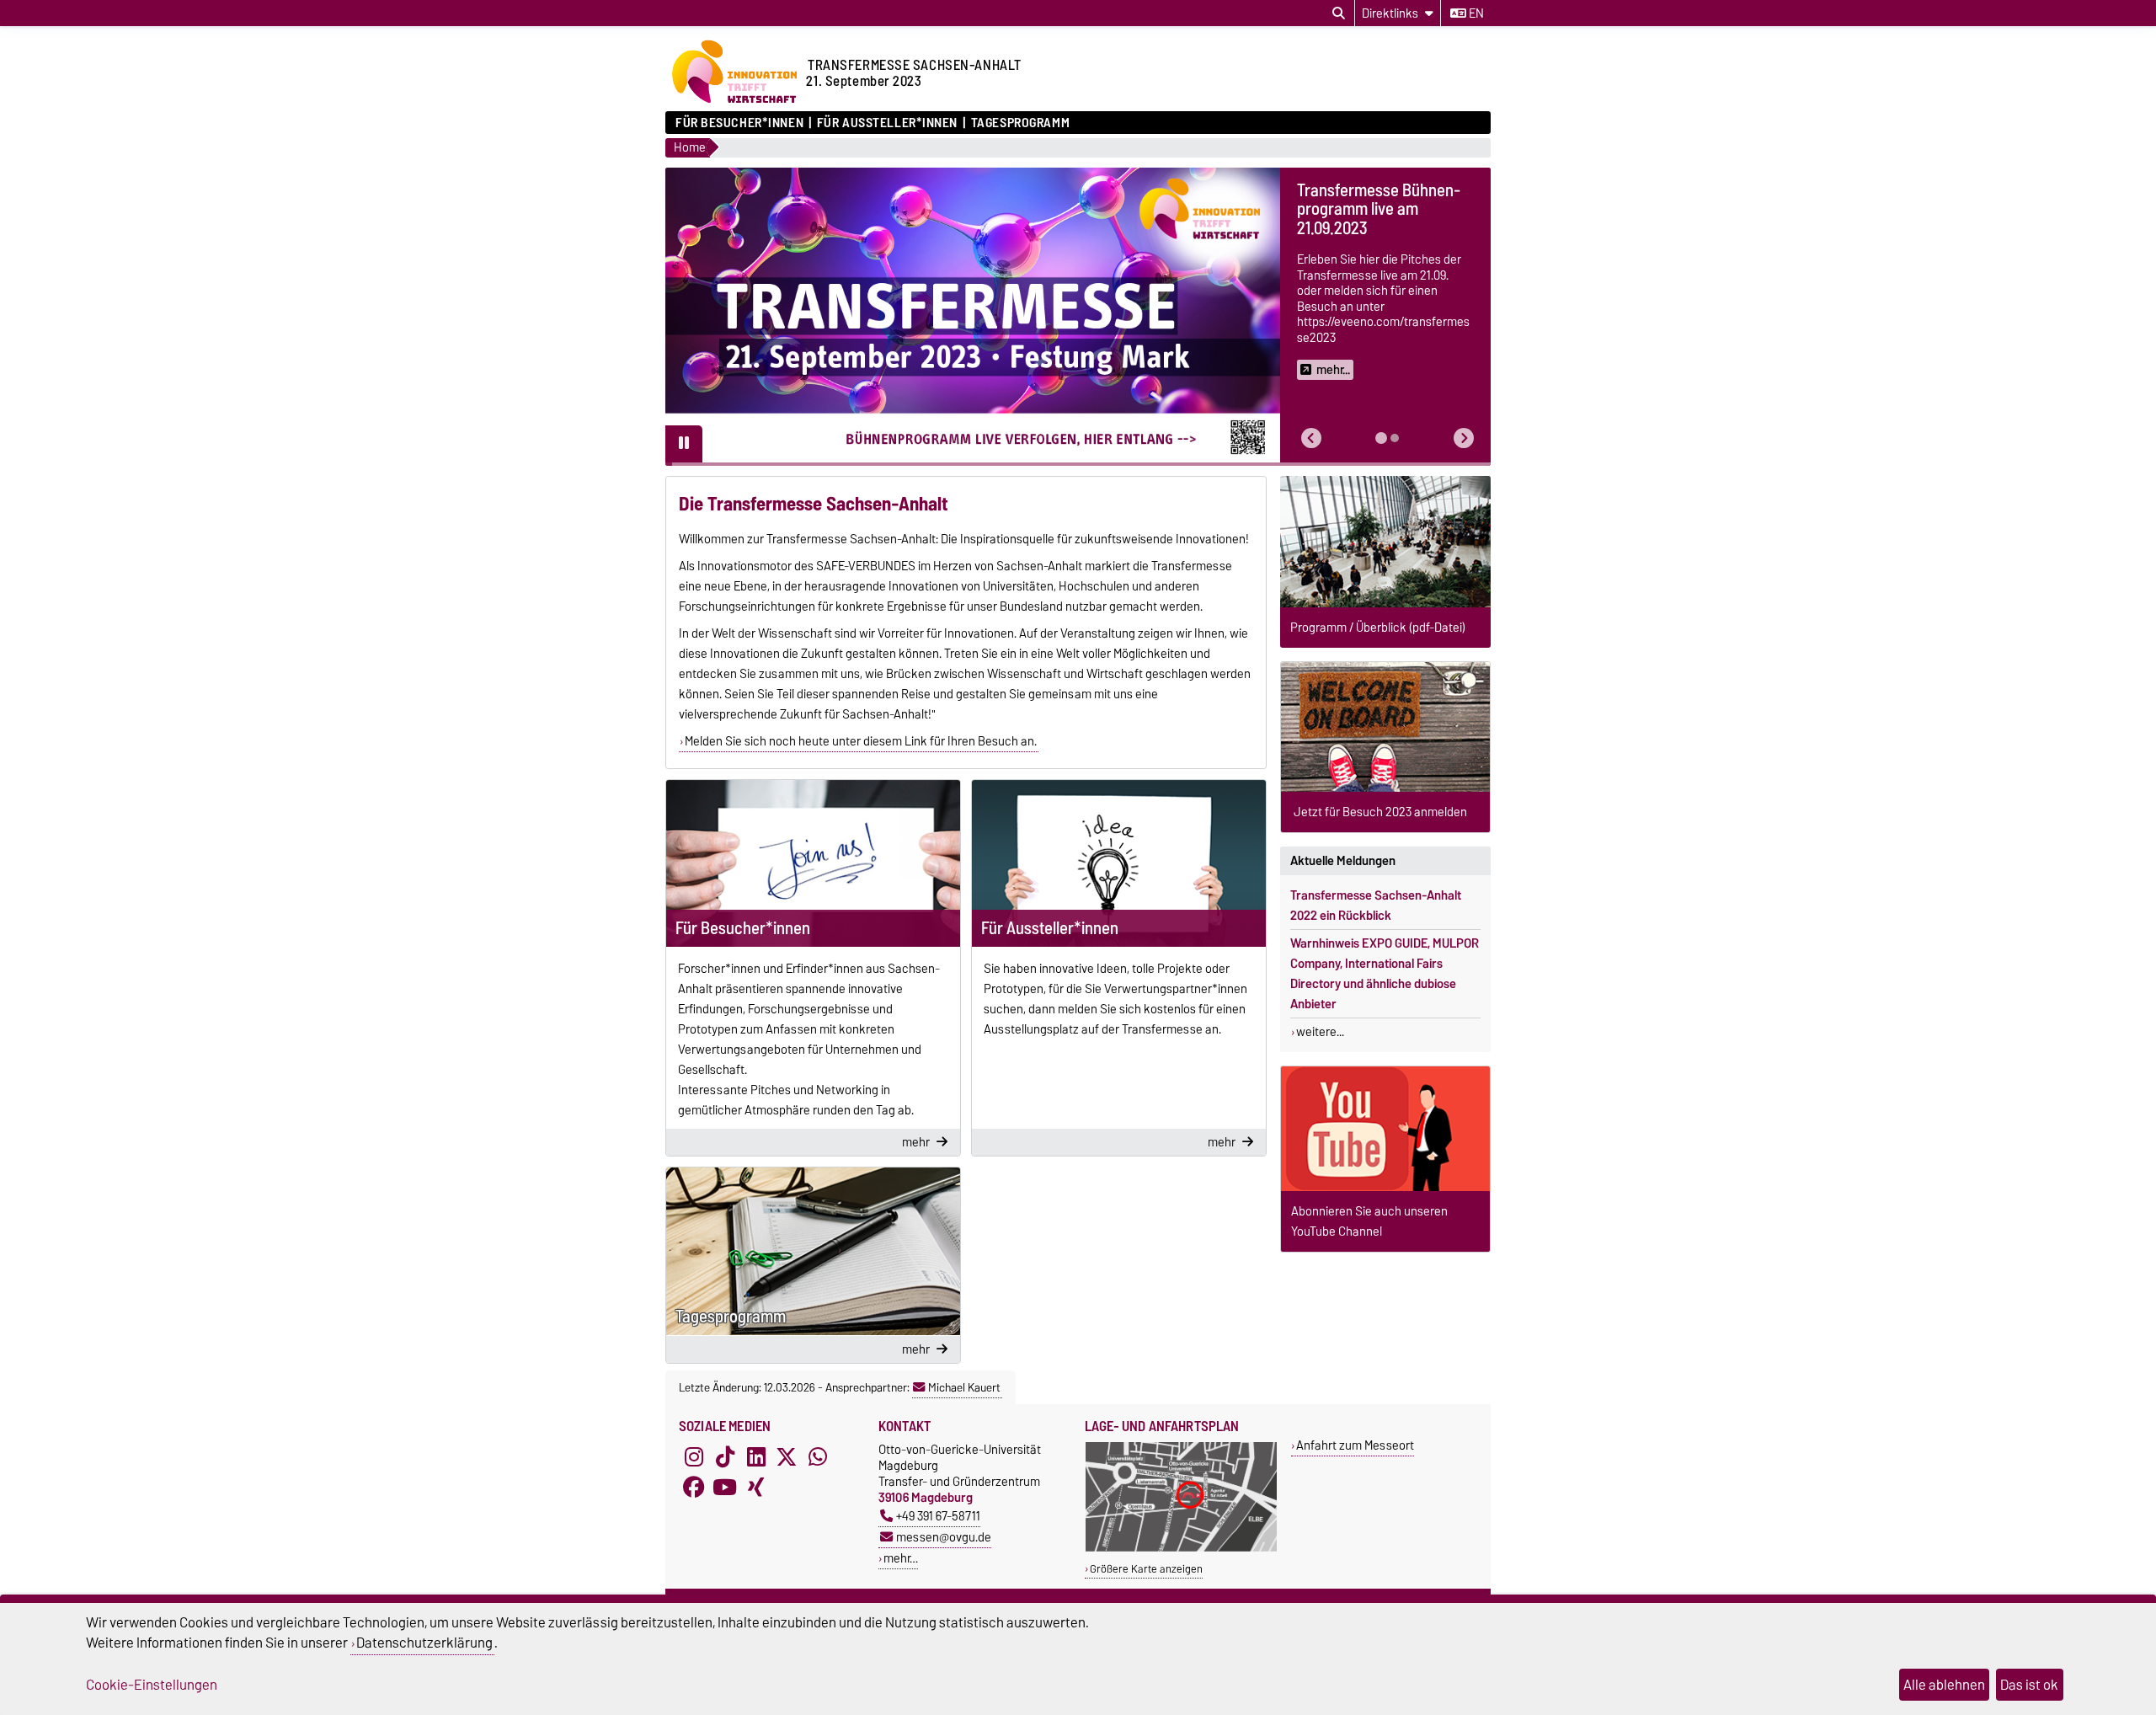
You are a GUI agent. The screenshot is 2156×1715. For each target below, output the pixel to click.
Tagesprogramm (1020, 123)
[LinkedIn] (756, 1456)
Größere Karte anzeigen (1146, 1569)
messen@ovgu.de (944, 1537)
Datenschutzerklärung (424, 1643)
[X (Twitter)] (787, 1456)
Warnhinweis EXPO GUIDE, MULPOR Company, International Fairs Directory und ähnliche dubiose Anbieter (1385, 974)
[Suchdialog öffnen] (1339, 13)
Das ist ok (2029, 1685)
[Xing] (756, 1487)
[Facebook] (694, 1487)
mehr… (901, 1558)
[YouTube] (725, 1487)
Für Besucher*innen (739, 123)
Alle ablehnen (1944, 1685)
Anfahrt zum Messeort (1355, 1445)
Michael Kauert (964, 1387)
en (1475, 13)
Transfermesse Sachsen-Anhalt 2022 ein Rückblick (1376, 906)
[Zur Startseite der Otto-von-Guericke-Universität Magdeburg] (733, 103)
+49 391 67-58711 (938, 1516)
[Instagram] (694, 1456)
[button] (1311, 438)
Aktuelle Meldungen (1343, 861)
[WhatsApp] (818, 1456)
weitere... (1320, 1032)
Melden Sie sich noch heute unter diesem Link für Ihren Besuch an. (861, 741)
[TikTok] (725, 1456)
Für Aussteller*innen (887, 123)
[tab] (1381, 438)
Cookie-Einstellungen (152, 1685)
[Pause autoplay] (684, 444)
